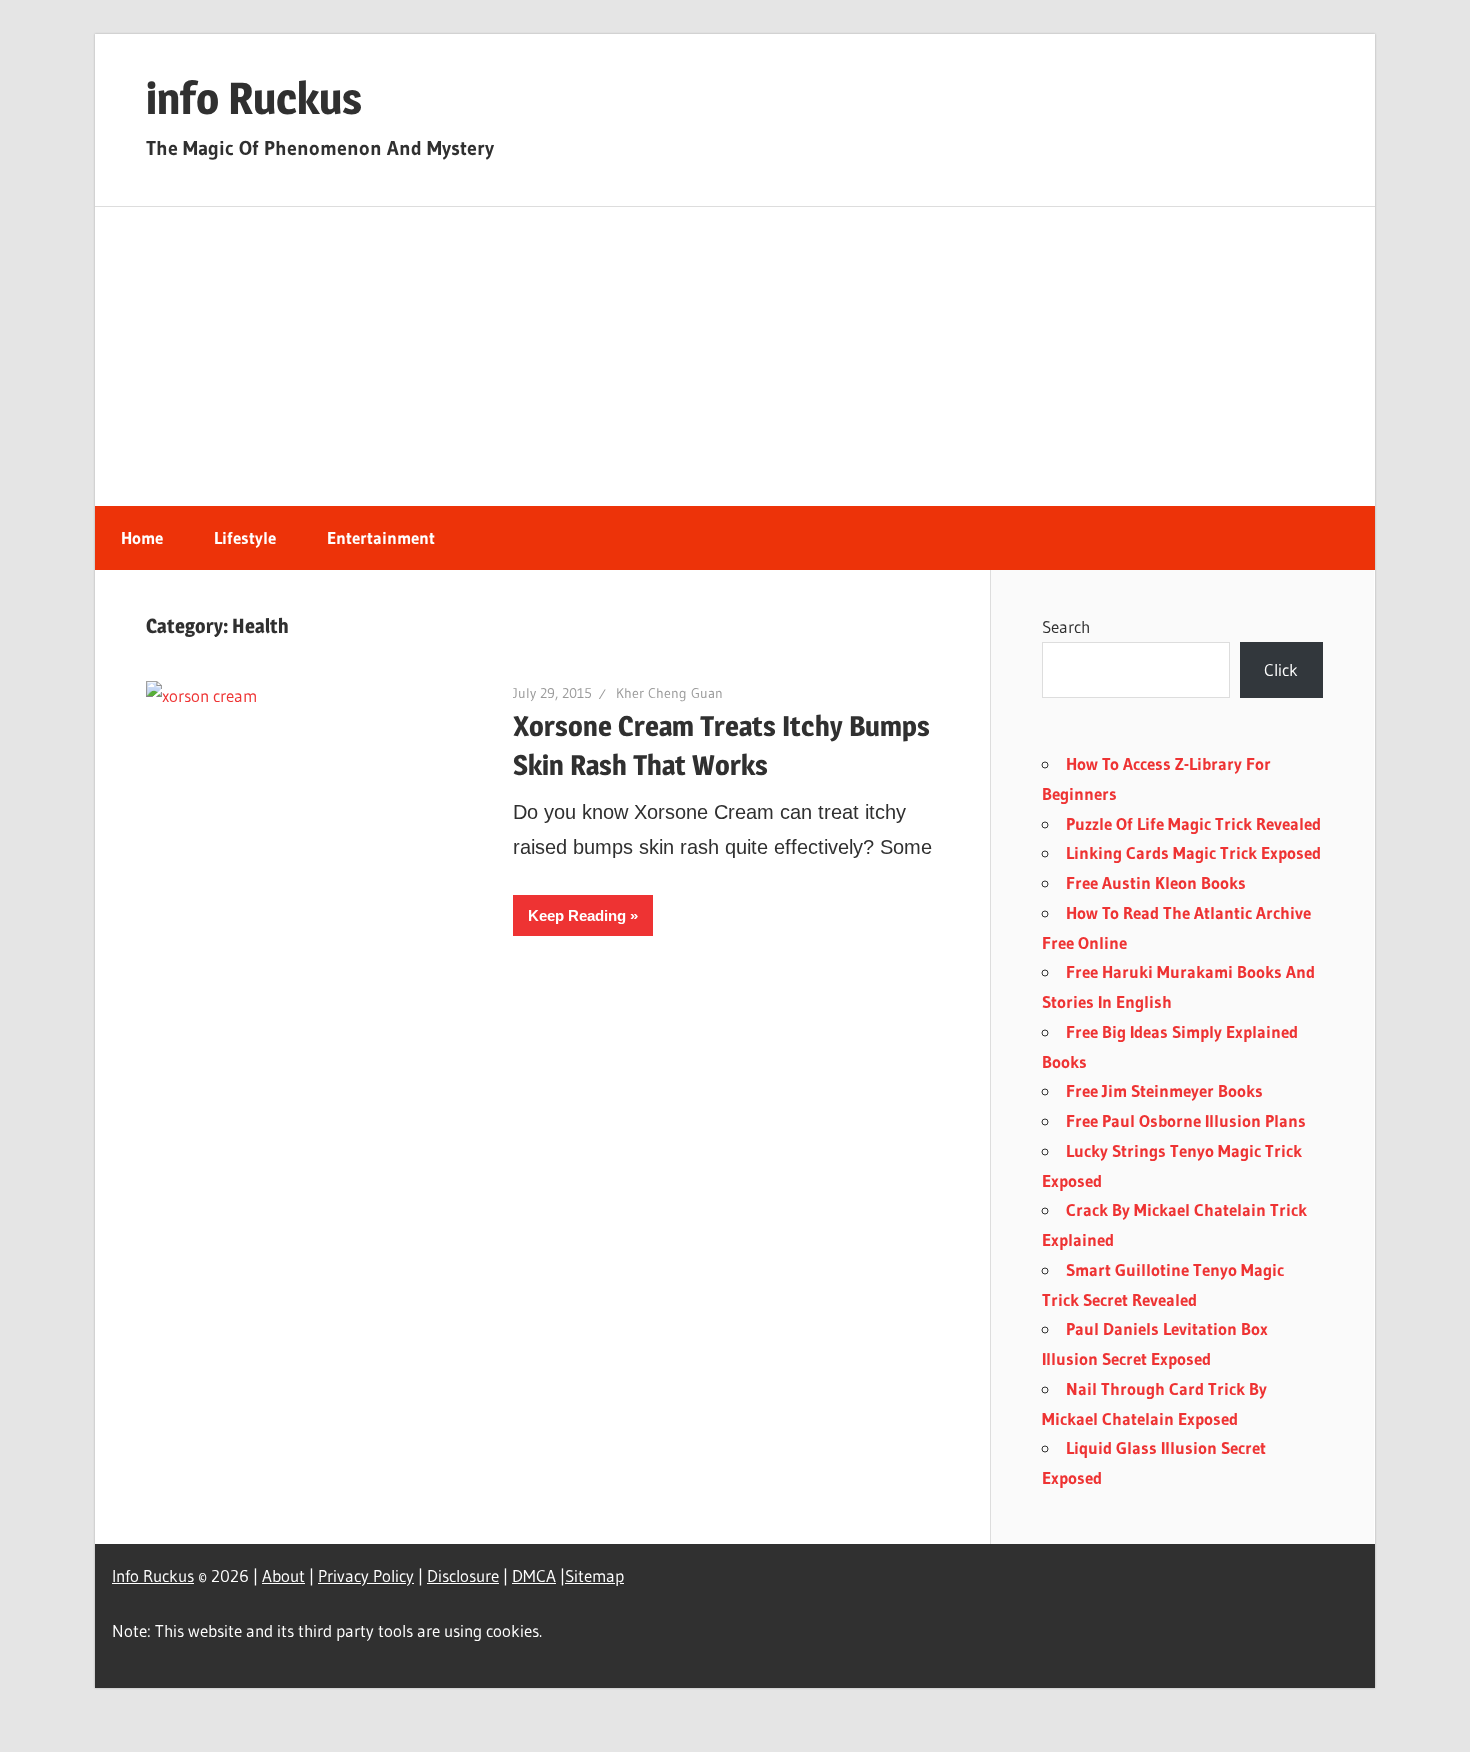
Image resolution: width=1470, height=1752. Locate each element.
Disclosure (463, 1575)
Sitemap (594, 1575)
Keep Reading (577, 915)
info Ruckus (254, 98)
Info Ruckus (153, 1575)
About (283, 1575)
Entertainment (381, 537)
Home (142, 537)
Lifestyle (245, 537)
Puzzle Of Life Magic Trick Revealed (1193, 823)
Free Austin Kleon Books (1156, 882)
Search (1066, 626)
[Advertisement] (735, 357)
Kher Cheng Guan (669, 693)
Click (1281, 669)
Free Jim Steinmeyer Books (1164, 1090)
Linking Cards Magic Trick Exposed (1193, 852)
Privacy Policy (366, 1575)
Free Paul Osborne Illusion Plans (1186, 1120)
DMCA (534, 1575)
